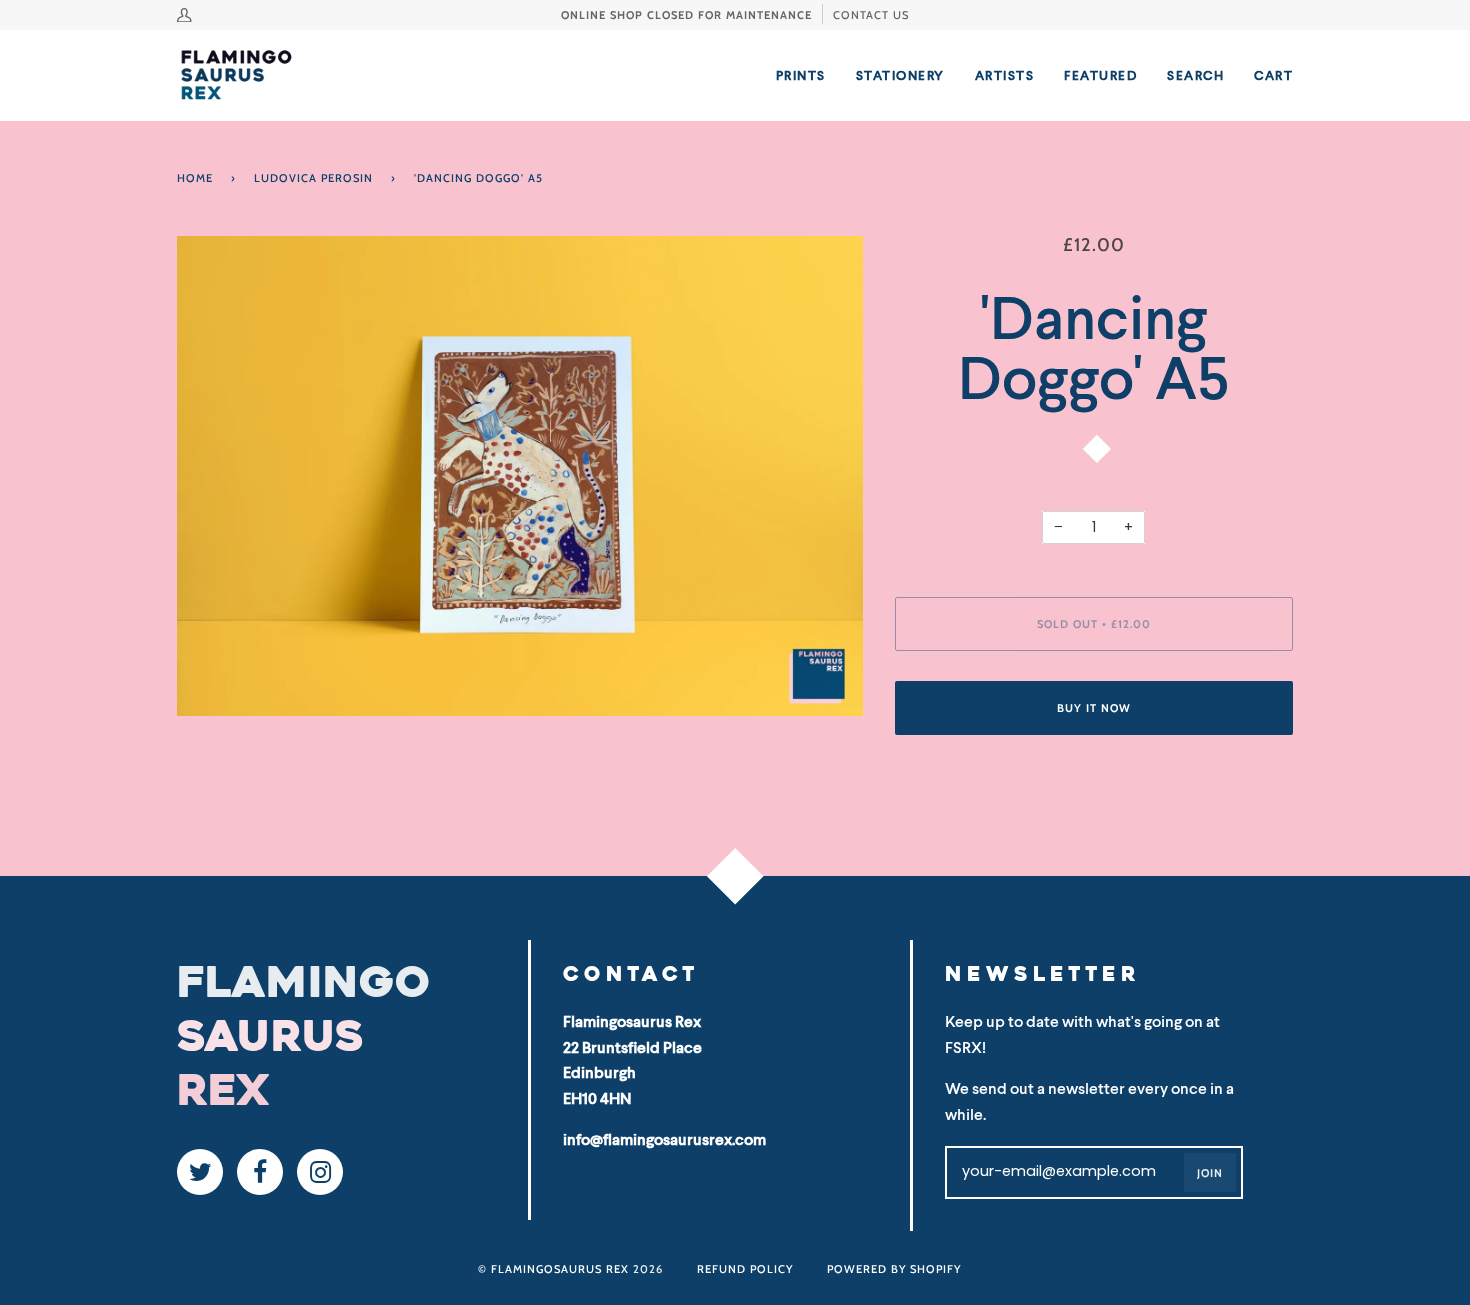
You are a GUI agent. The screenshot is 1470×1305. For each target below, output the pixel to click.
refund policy (745, 1269)
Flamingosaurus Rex (560, 1269)
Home (195, 178)
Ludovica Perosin (313, 178)
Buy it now (1094, 708)
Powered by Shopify (894, 1269)
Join (1210, 1173)
